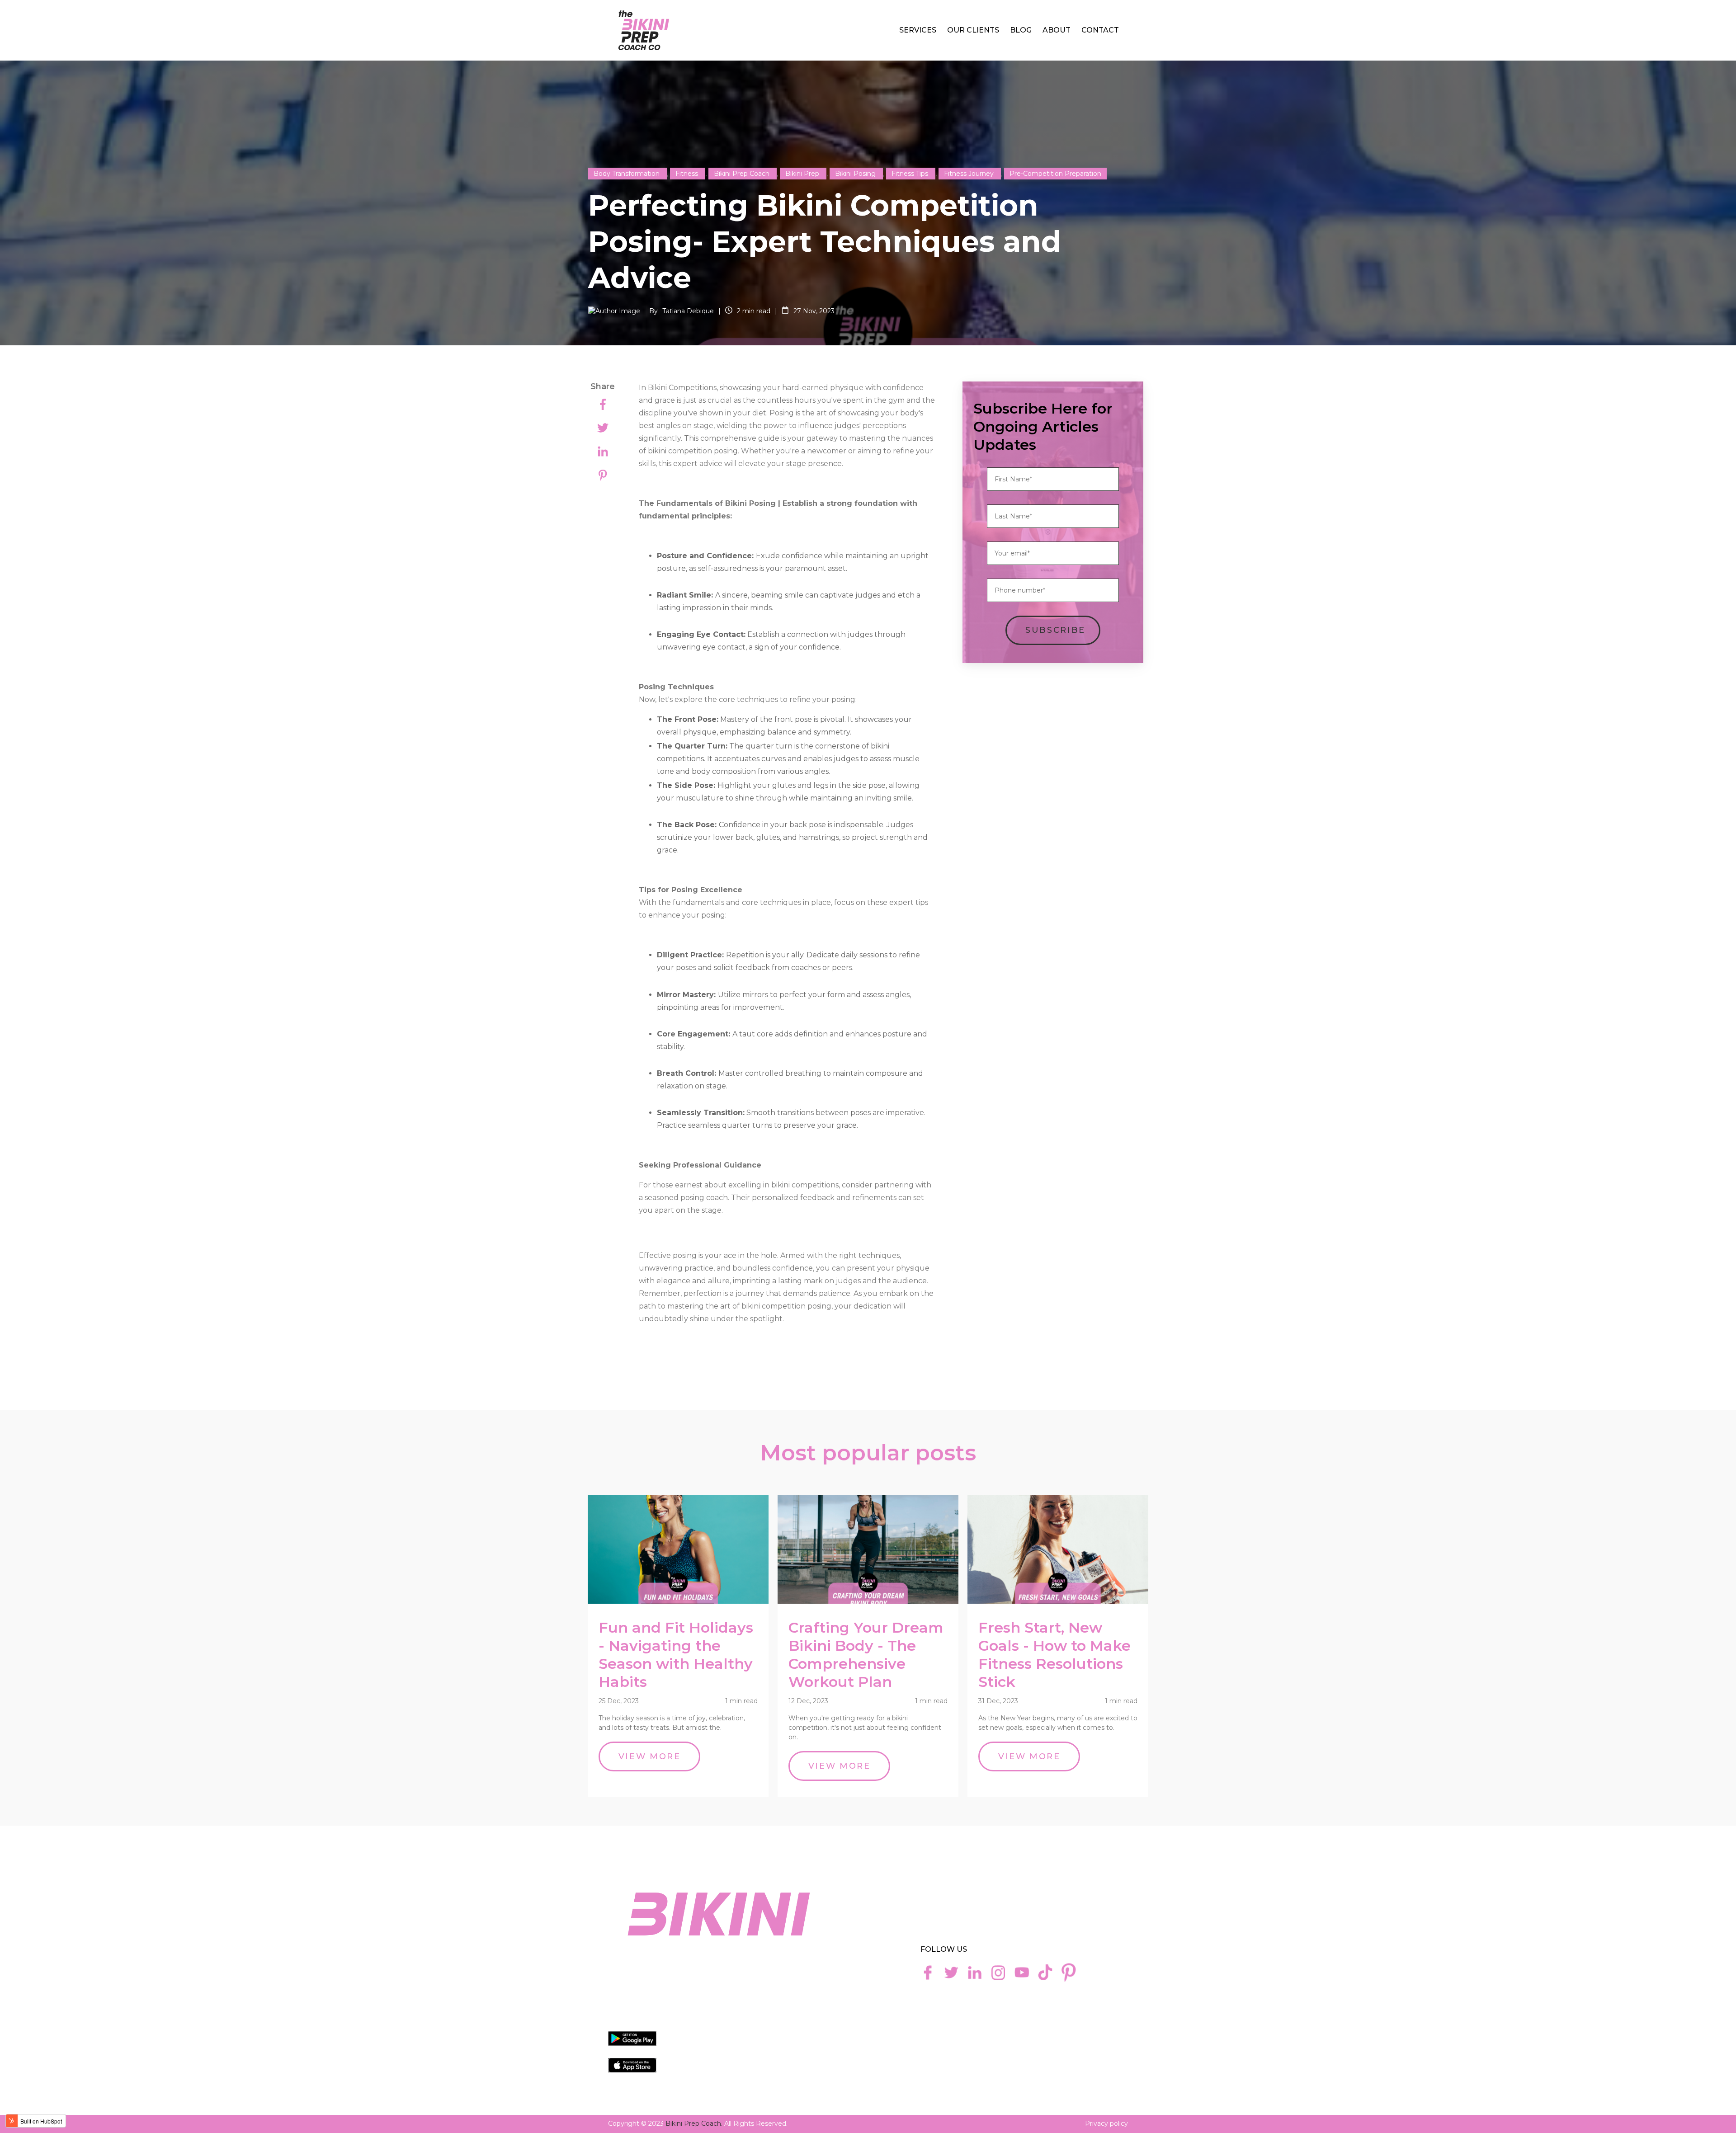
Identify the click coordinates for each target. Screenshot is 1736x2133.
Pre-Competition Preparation (1055, 174)
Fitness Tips (911, 174)
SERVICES (918, 30)
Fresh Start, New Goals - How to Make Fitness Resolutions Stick (1054, 1655)
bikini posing (856, 174)
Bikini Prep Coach (743, 174)
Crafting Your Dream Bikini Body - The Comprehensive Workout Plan (866, 1655)
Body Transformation (627, 174)
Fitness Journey (970, 174)
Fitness (688, 174)
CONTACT (1100, 30)
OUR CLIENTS (973, 30)
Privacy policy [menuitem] (1106, 2124)
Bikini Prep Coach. (694, 2124)
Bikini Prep (803, 174)
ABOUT (1057, 30)
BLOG (1021, 30)
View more (650, 1756)
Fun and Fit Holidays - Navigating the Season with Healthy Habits (676, 1655)
